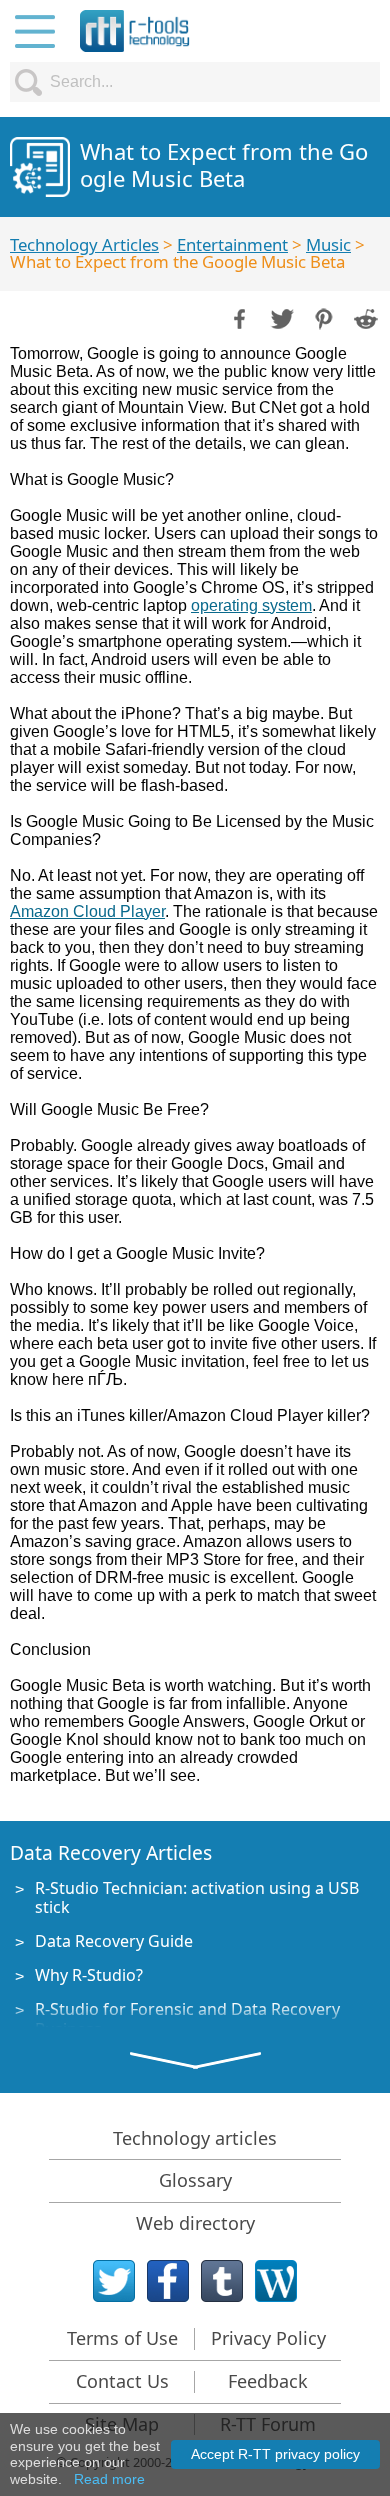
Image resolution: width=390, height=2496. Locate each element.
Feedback (268, 2381)
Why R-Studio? (89, 1975)
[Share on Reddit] (364, 317)
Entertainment (232, 244)
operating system (251, 605)
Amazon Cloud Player (87, 911)
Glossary (195, 2180)
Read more (109, 2479)
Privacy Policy (268, 2338)
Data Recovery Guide (114, 1941)
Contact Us (122, 2381)
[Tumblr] (222, 2281)
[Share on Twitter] (280, 317)
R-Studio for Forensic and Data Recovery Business (187, 2018)
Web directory (195, 2223)
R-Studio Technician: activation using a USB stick (197, 1897)
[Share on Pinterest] (322, 317)
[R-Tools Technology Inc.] (135, 31)
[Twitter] (114, 2281)
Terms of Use (122, 2338)
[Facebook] (168, 2281)
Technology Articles (84, 244)
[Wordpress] (276, 2281)
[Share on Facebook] (238, 317)
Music (328, 244)
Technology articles (195, 2138)
